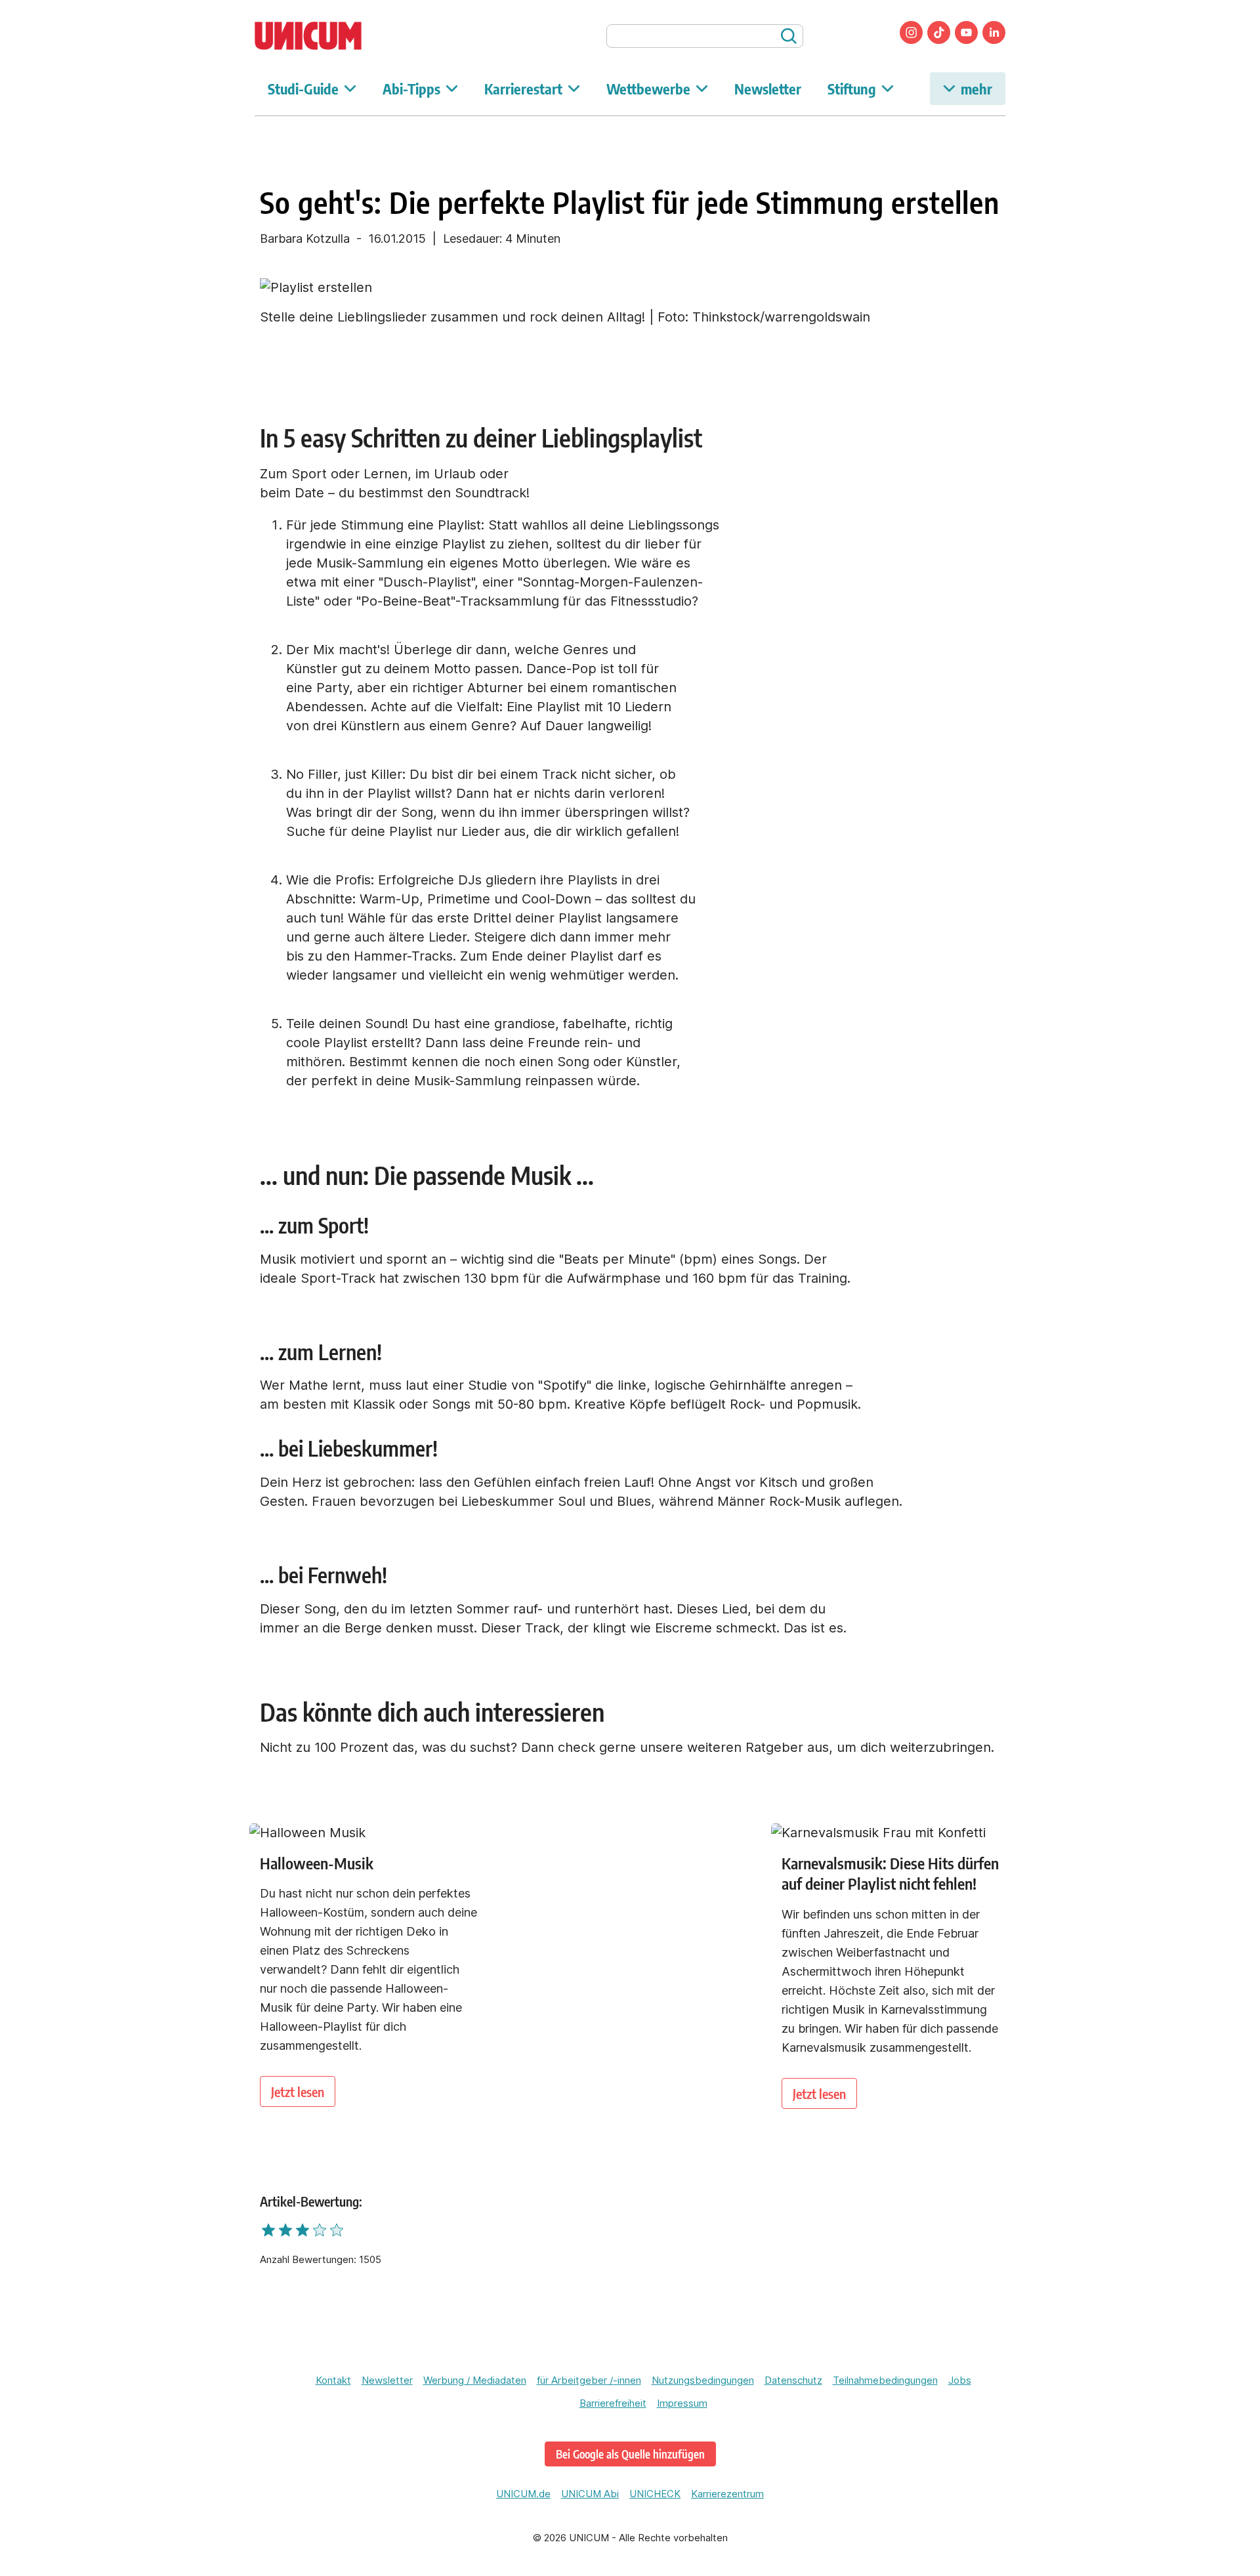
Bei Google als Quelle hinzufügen (630, 2454)
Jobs (960, 2380)
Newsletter (768, 89)
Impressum (682, 2403)
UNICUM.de (523, 2494)
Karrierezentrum (727, 2494)
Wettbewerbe (648, 89)
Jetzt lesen (298, 2091)
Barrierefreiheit (613, 2403)
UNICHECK (655, 2494)
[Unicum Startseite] (330, 36)
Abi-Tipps (411, 89)
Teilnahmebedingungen (885, 2380)
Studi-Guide (303, 89)
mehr (976, 89)
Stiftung (852, 89)
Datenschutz (793, 2380)
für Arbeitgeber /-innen (589, 2380)
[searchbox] (705, 36)
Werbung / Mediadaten (475, 2380)
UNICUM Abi (590, 2494)
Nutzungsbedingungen (703, 2380)
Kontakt (333, 2380)
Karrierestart (523, 89)
